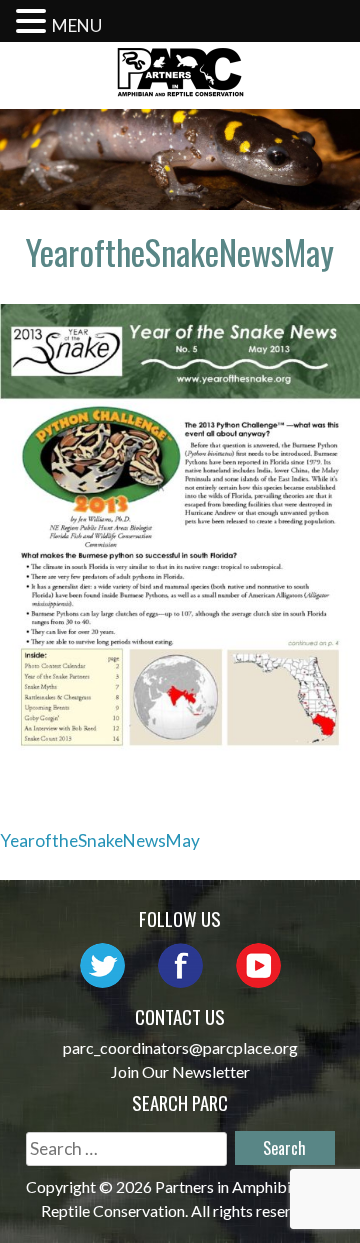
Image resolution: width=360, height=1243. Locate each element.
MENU (77, 25)
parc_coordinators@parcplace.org (180, 1047)
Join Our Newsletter (180, 1071)
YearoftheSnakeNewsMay (100, 840)
